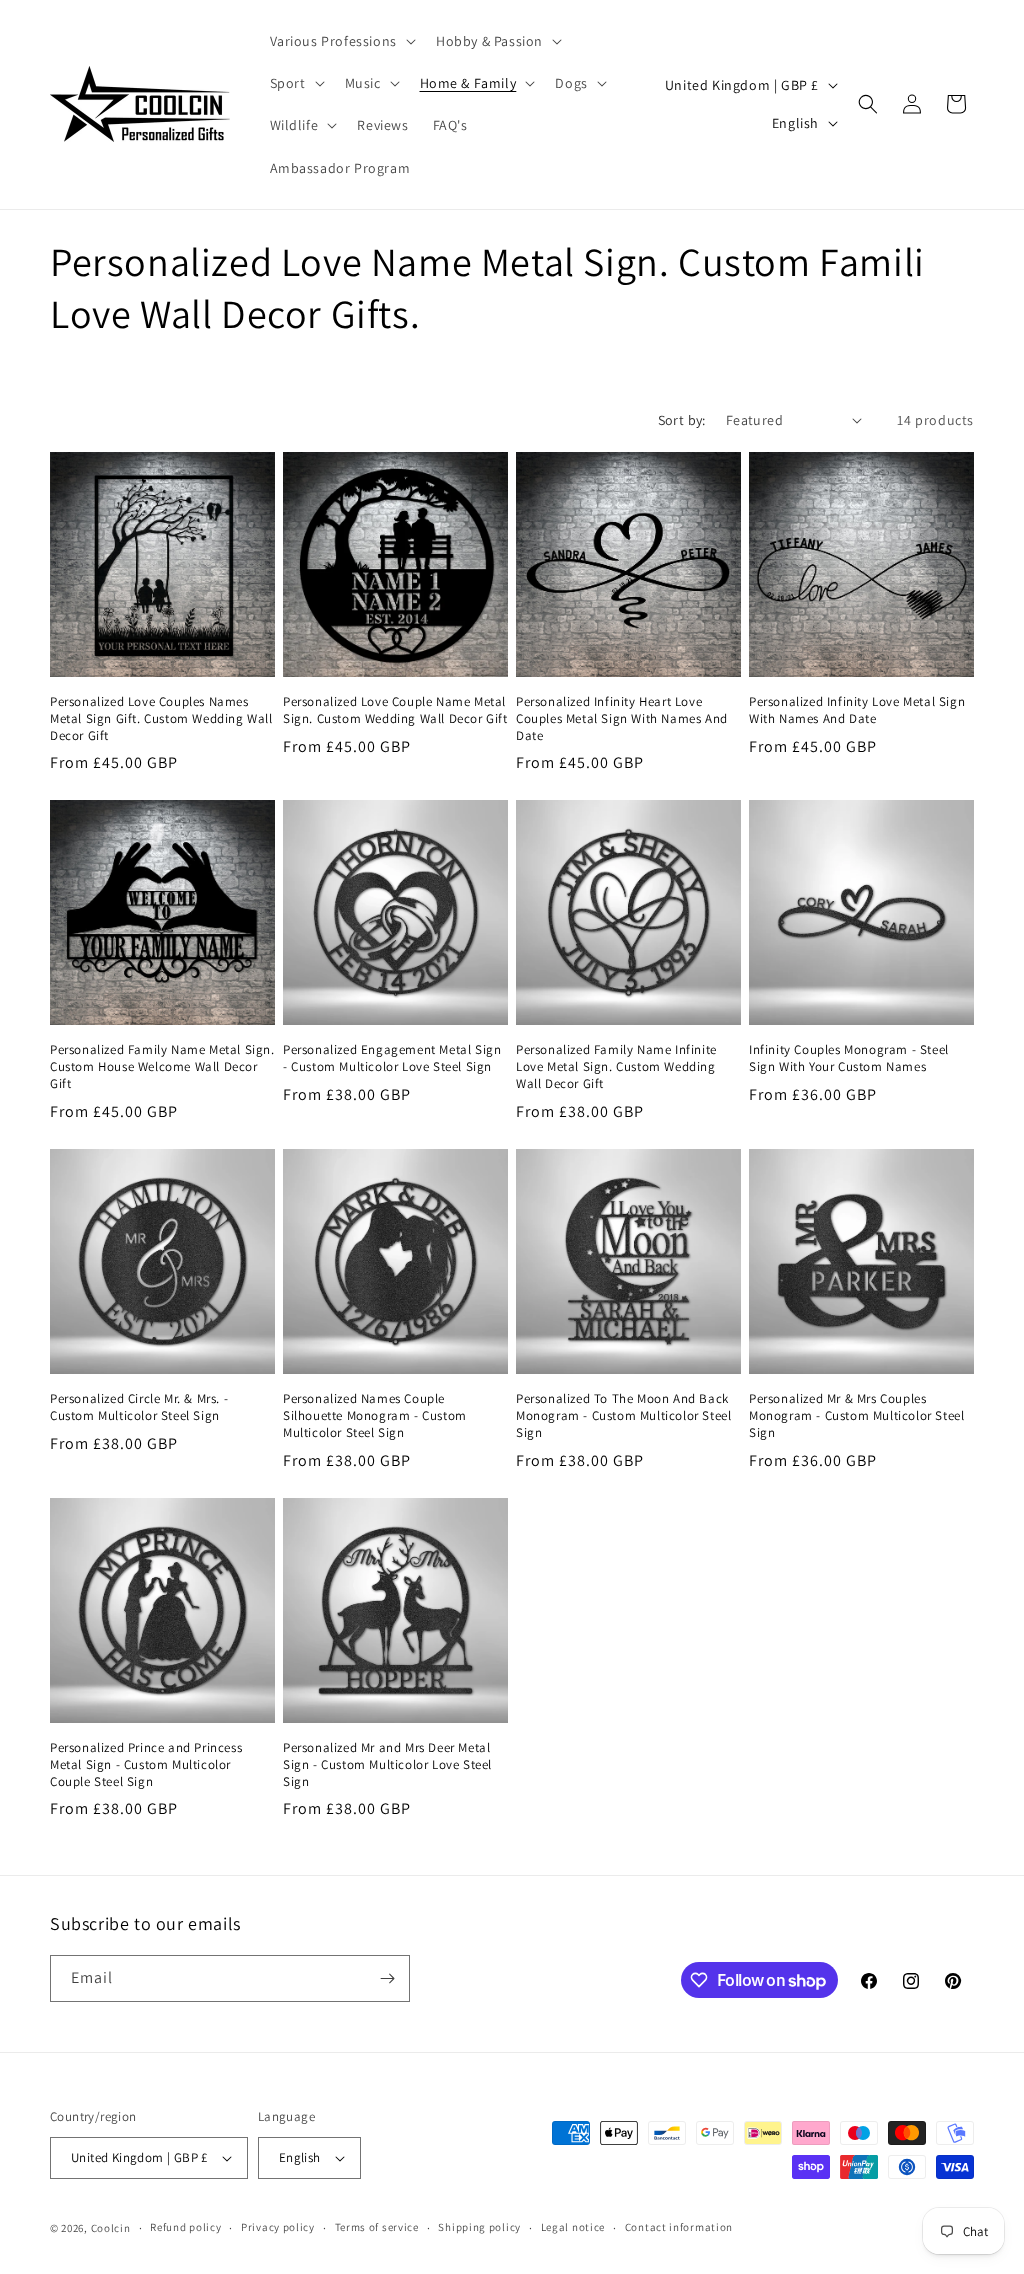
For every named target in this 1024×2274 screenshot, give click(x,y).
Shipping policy (479, 2227)
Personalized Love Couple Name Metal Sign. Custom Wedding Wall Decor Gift (395, 710)
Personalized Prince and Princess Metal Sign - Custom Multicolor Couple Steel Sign (146, 1765)
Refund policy (185, 2227)
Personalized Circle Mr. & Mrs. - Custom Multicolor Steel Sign (139, 1407)
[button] (341, 41)
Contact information (679, 2227)
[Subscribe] (387, 1978)
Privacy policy (278, 2227)
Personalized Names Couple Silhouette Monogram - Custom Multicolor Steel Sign (375, 1416)
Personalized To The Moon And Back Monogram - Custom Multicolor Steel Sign (623, 1416)
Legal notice (573, 2227)
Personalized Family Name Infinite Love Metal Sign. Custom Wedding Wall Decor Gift (616, 1067)
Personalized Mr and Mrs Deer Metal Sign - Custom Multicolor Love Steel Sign (387, 1765)
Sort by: (682, 420)
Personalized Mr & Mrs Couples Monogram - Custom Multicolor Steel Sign (856, 1416)
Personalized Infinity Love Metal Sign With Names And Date (857, 710)
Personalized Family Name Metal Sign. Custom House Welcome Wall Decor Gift (162, 1067)
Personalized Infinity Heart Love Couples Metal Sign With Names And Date (622, 719)
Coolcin (111, 2228)
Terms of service (377, 2227)
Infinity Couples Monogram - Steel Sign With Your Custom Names (849, 1058)
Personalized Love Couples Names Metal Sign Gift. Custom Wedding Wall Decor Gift (161, 719)
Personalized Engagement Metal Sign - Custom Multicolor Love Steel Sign (392, 1058)
